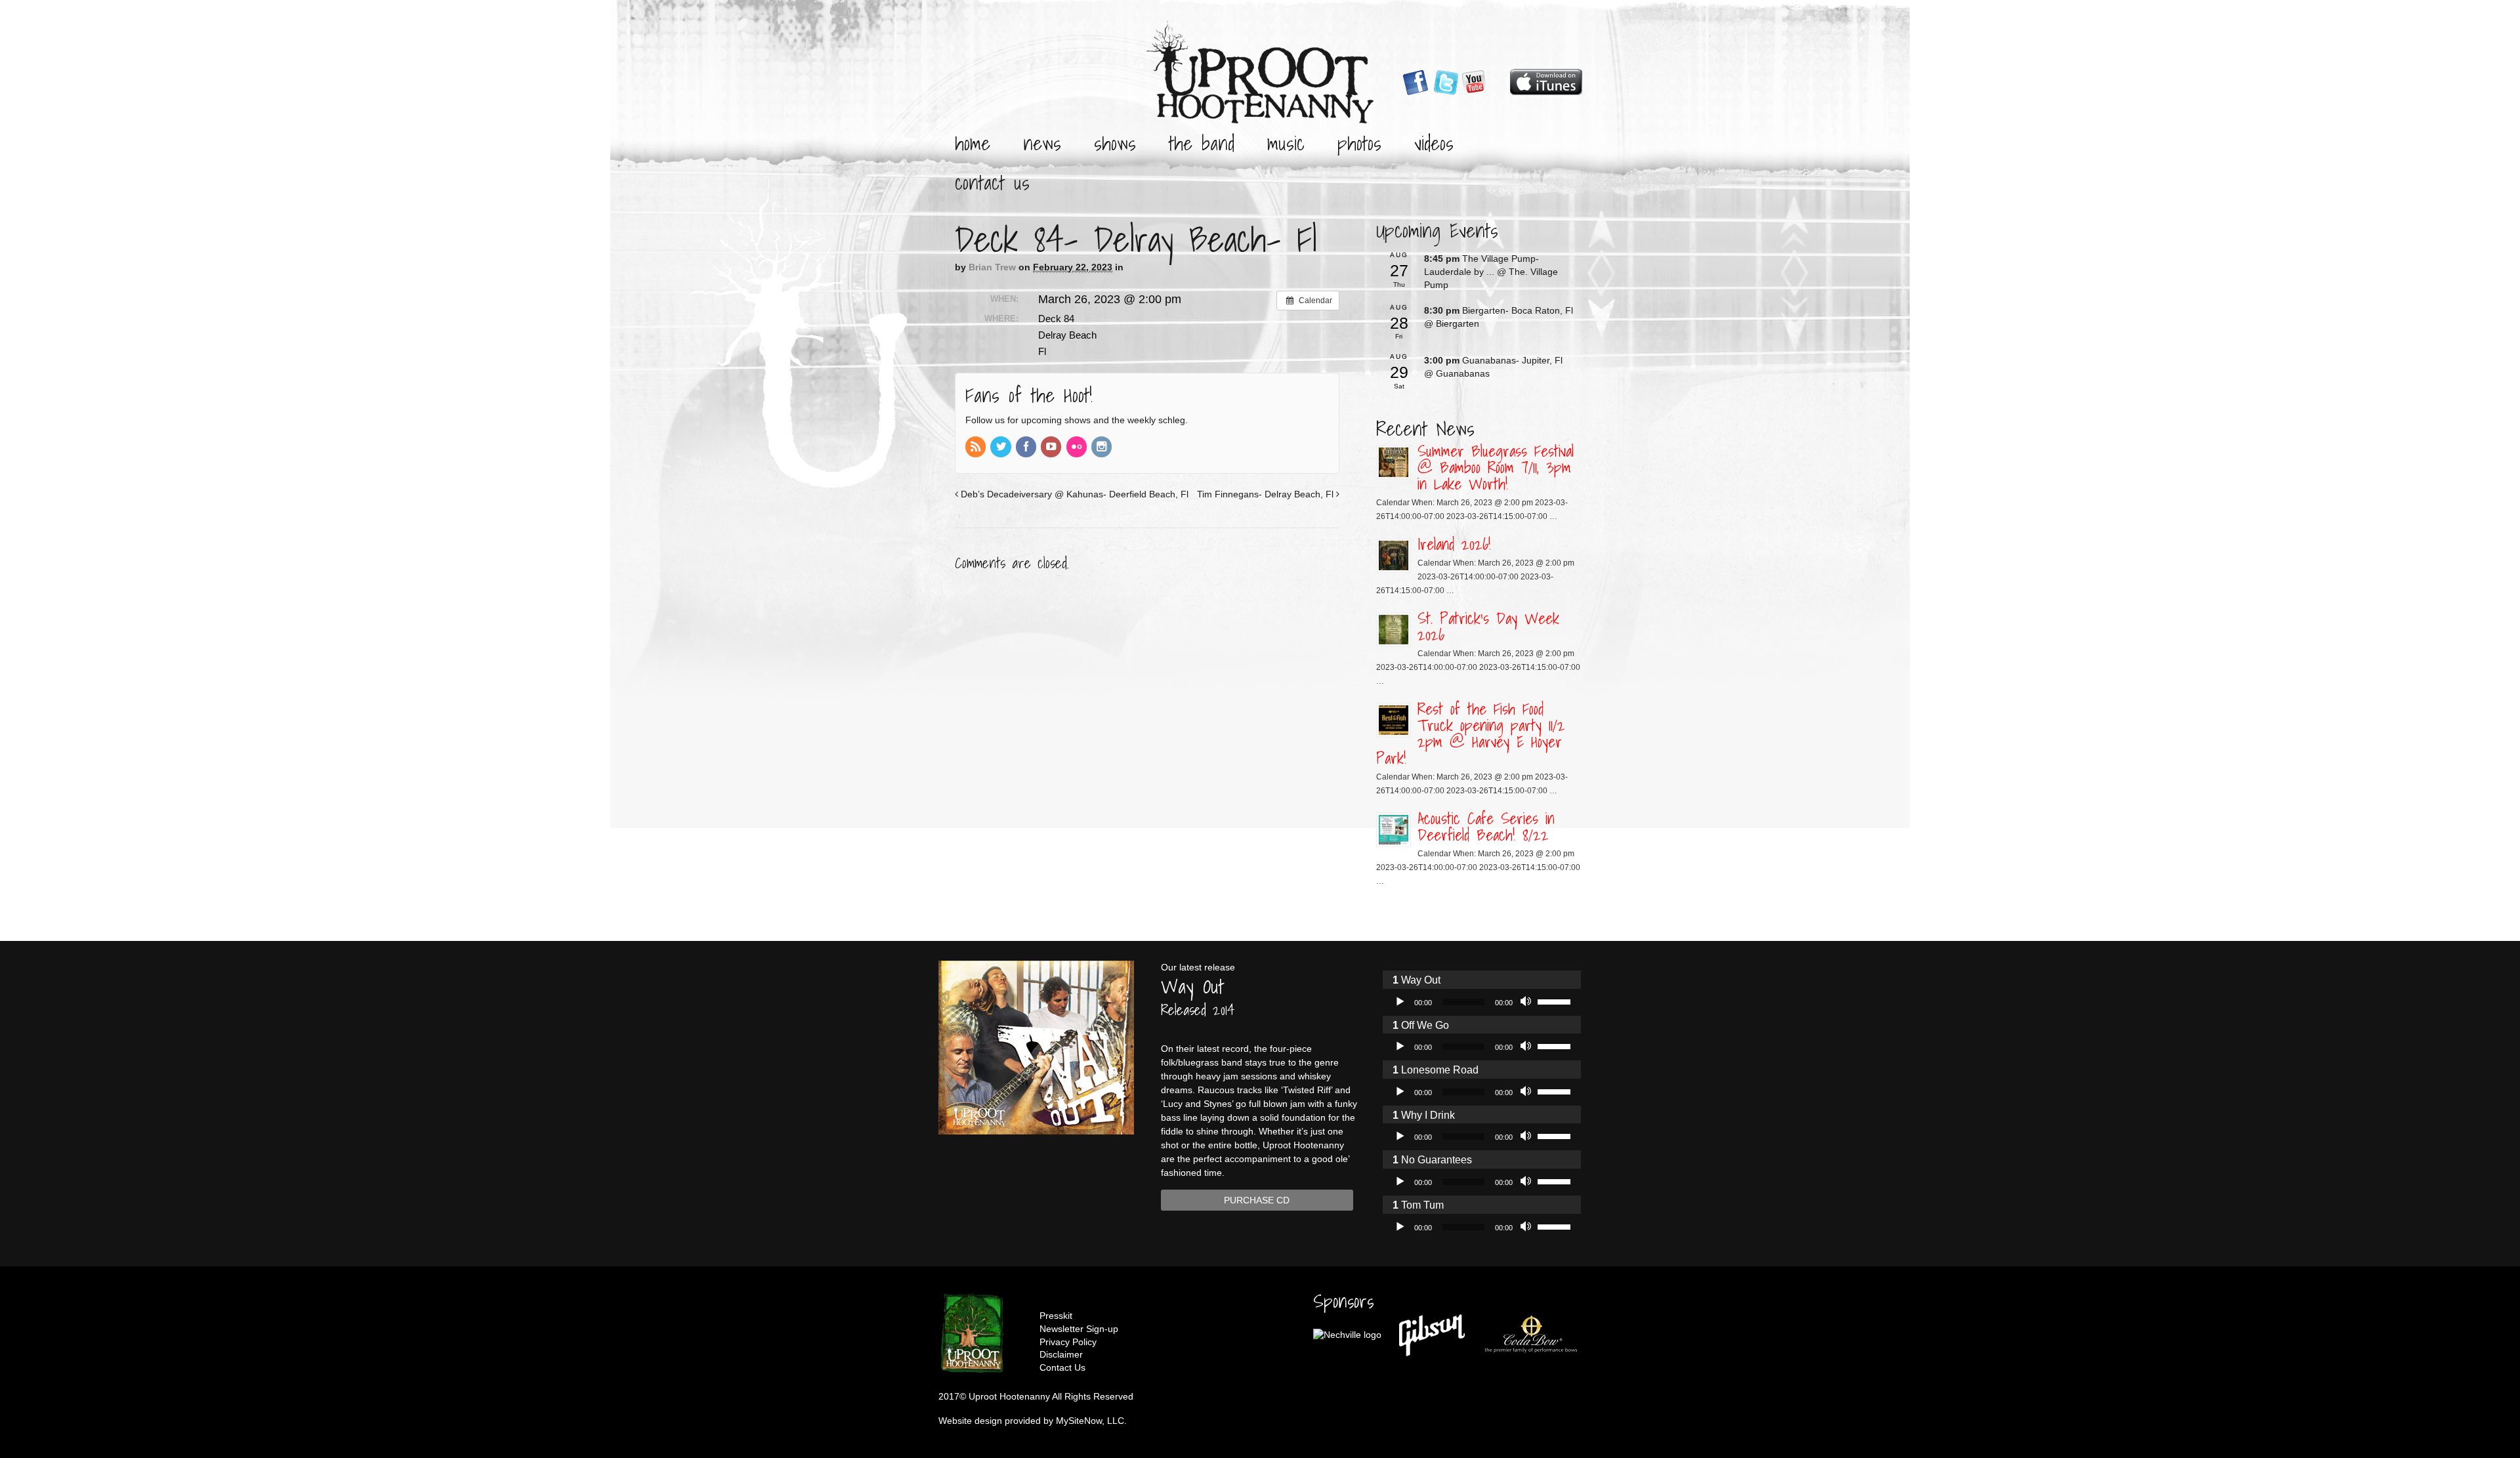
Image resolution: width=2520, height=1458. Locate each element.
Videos (1434, 143)
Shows (1115, 143)
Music (1286, 143)
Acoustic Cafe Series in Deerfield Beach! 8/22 (1486, 826)
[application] (1481, 1002)
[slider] (1556, 1001)
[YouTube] (1052, 448)
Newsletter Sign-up (1079, 1329)
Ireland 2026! (1454, 544)
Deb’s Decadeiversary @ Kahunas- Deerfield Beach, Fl (1073, 494)
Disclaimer (1061, 1354)
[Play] (1400, 1002)
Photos (1359, 143)
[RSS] (976, 448)
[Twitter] (1001, 448)
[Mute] (1527, 1002)
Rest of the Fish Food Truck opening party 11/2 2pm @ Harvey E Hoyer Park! (1471, 733)
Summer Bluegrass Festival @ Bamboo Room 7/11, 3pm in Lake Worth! (1496, 467)
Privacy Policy (1068, 1342)
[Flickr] (1078, 448)
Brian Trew (992, 267)
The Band (1202, 143)
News (1042, 143)
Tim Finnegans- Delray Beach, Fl (1267, 494)
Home (973, 143)
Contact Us (992, 182)
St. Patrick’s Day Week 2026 (1488, 626)
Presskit (1056, 1316)
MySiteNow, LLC (1090, 1421)
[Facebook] (1027, 448)
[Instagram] (1102, 448)
